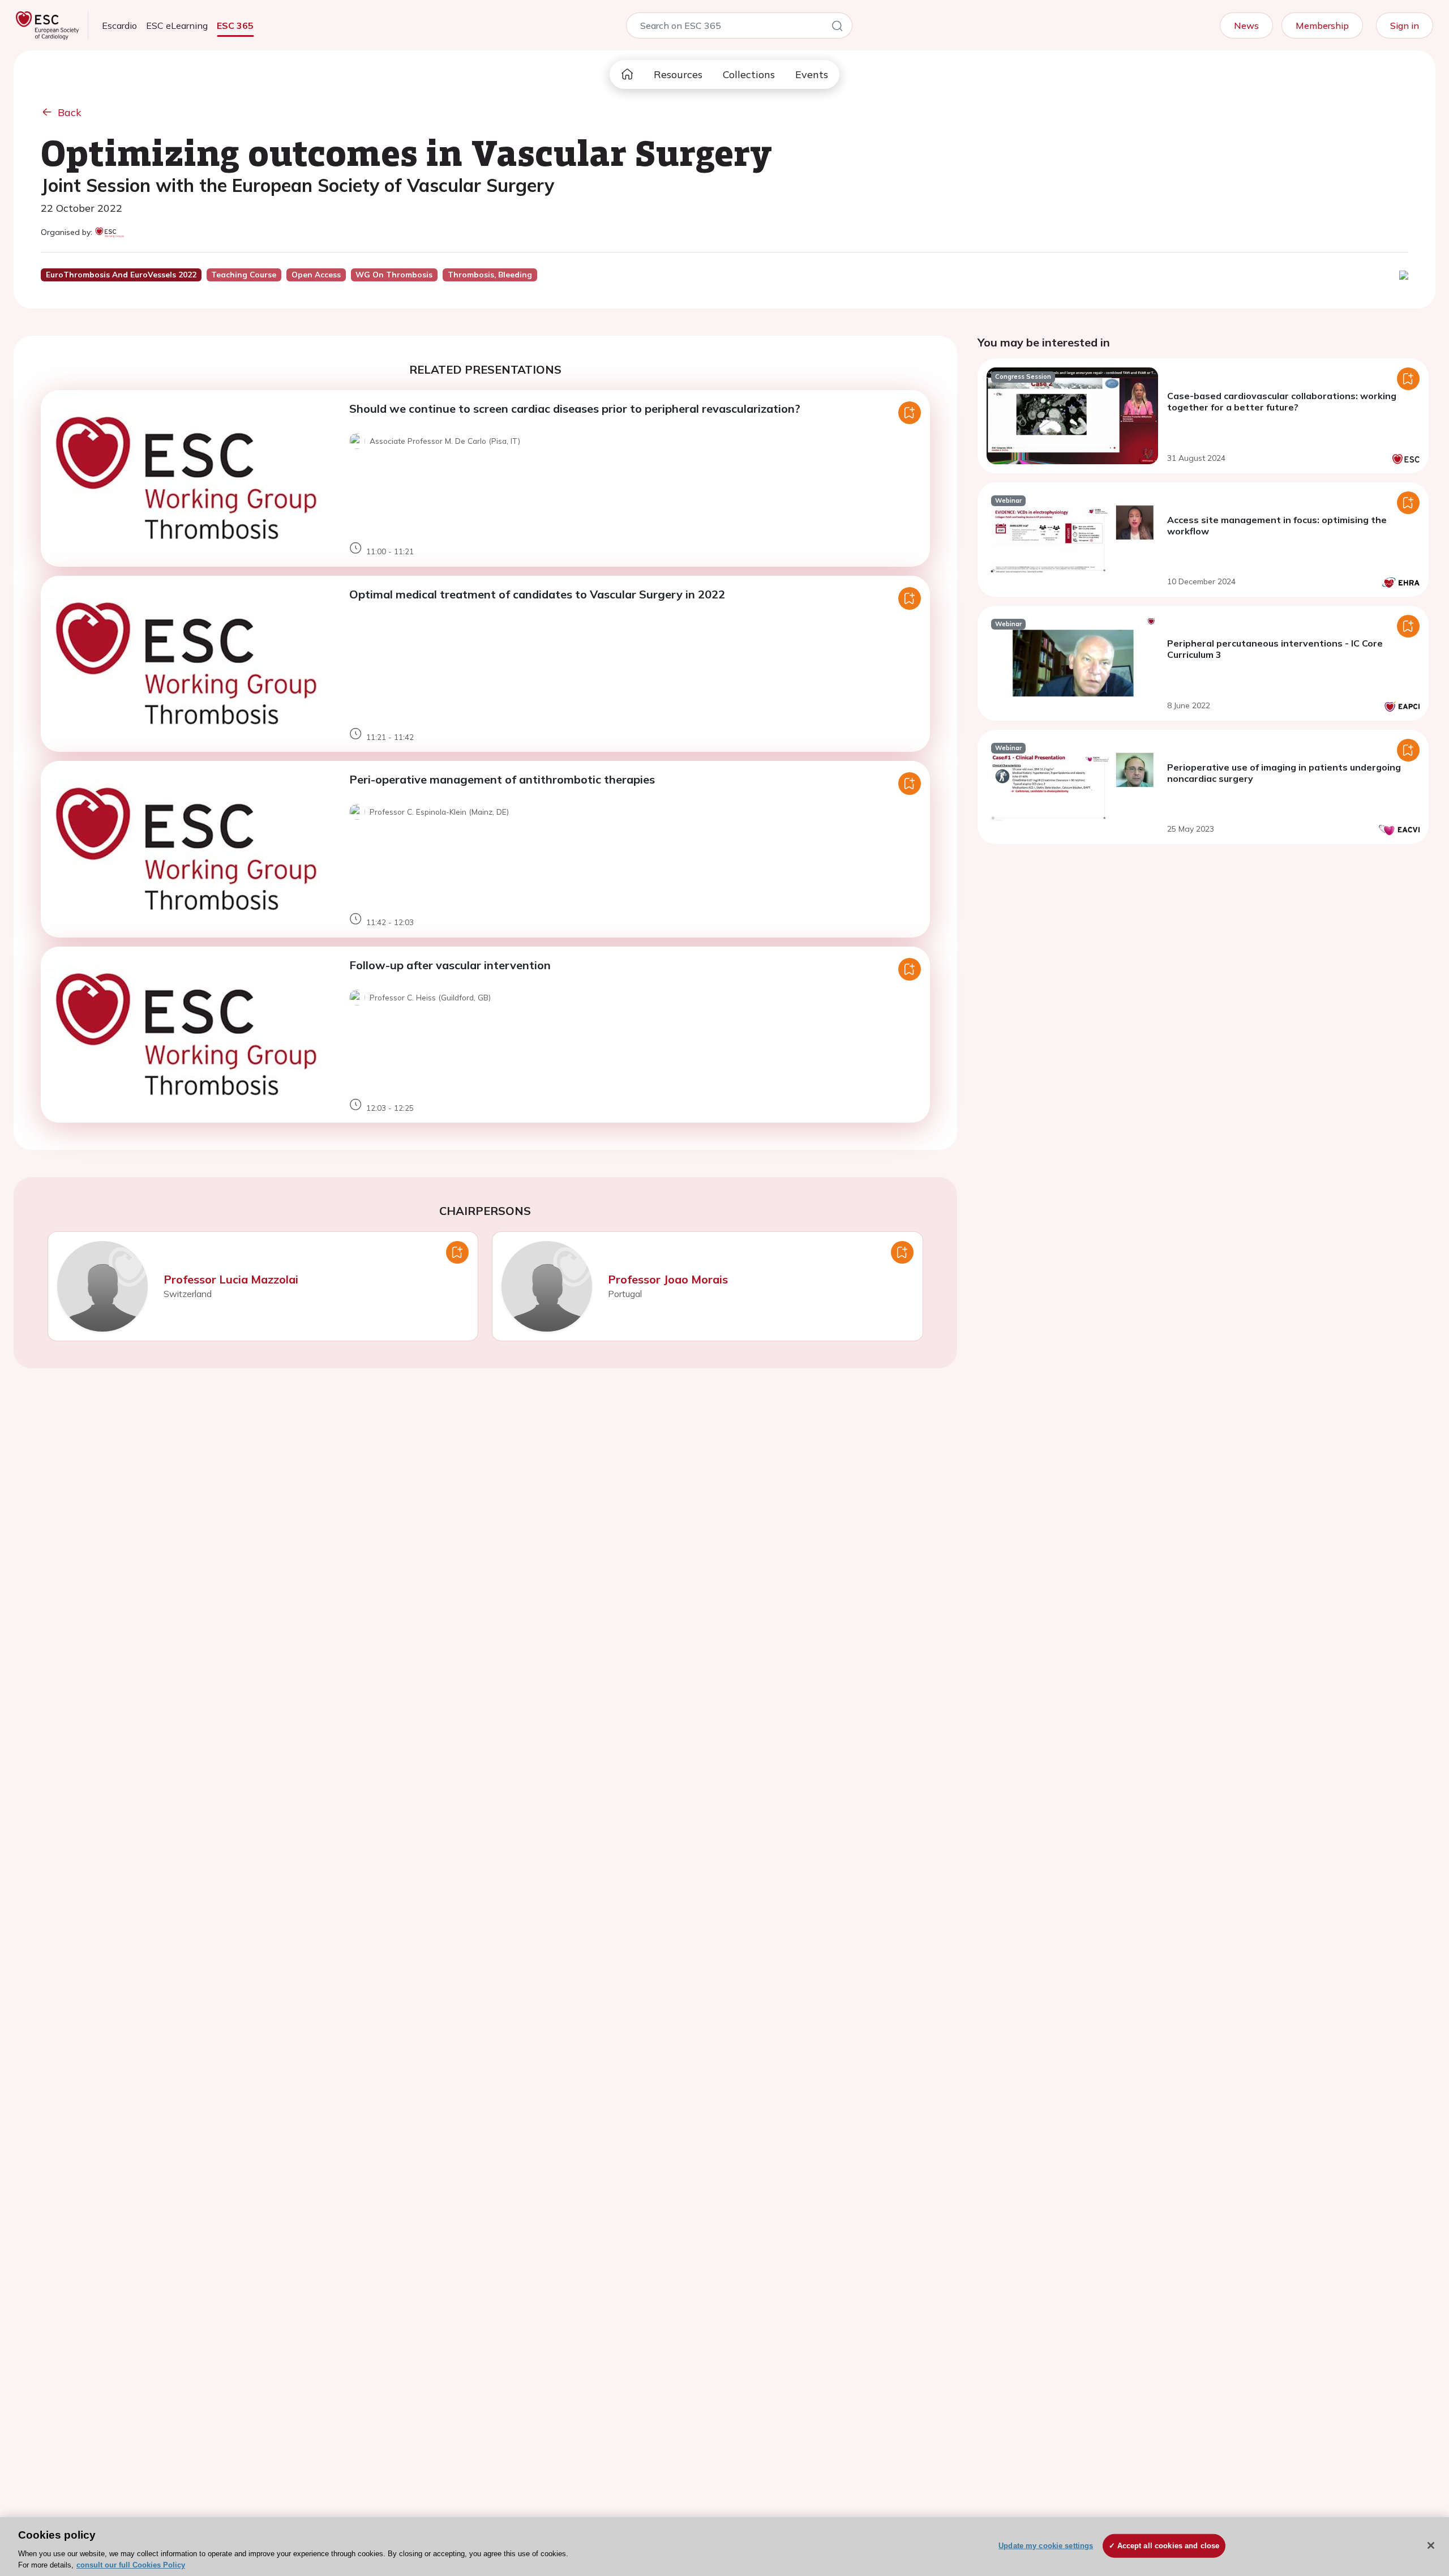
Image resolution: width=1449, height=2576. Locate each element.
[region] (724, 2547)
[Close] (1431, 2545)
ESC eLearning (177, 25)
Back (70, 112)
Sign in (1405, 25)
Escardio (119, 25)
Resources (678, 74)
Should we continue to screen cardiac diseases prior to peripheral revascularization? (575, 408)
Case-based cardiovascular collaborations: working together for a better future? (1282, 401)
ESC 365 (235, 25)
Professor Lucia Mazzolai (231, 1279)
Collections (749, 74)
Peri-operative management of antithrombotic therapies (502, 779)
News (1246, 25)
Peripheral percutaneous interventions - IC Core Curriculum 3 (1275, 649)
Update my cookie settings (1046, 2546)
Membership (1322, 25)
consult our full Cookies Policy (131, 2564)
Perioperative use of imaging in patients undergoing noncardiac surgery (1284, 773)
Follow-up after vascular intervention (450, 965)
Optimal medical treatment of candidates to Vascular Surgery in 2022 (537, 594)
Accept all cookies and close (1169, 2546)
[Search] (837, 28)
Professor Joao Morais (668, 1279)
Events (812, 74)
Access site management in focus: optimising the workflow (1277, 525)
